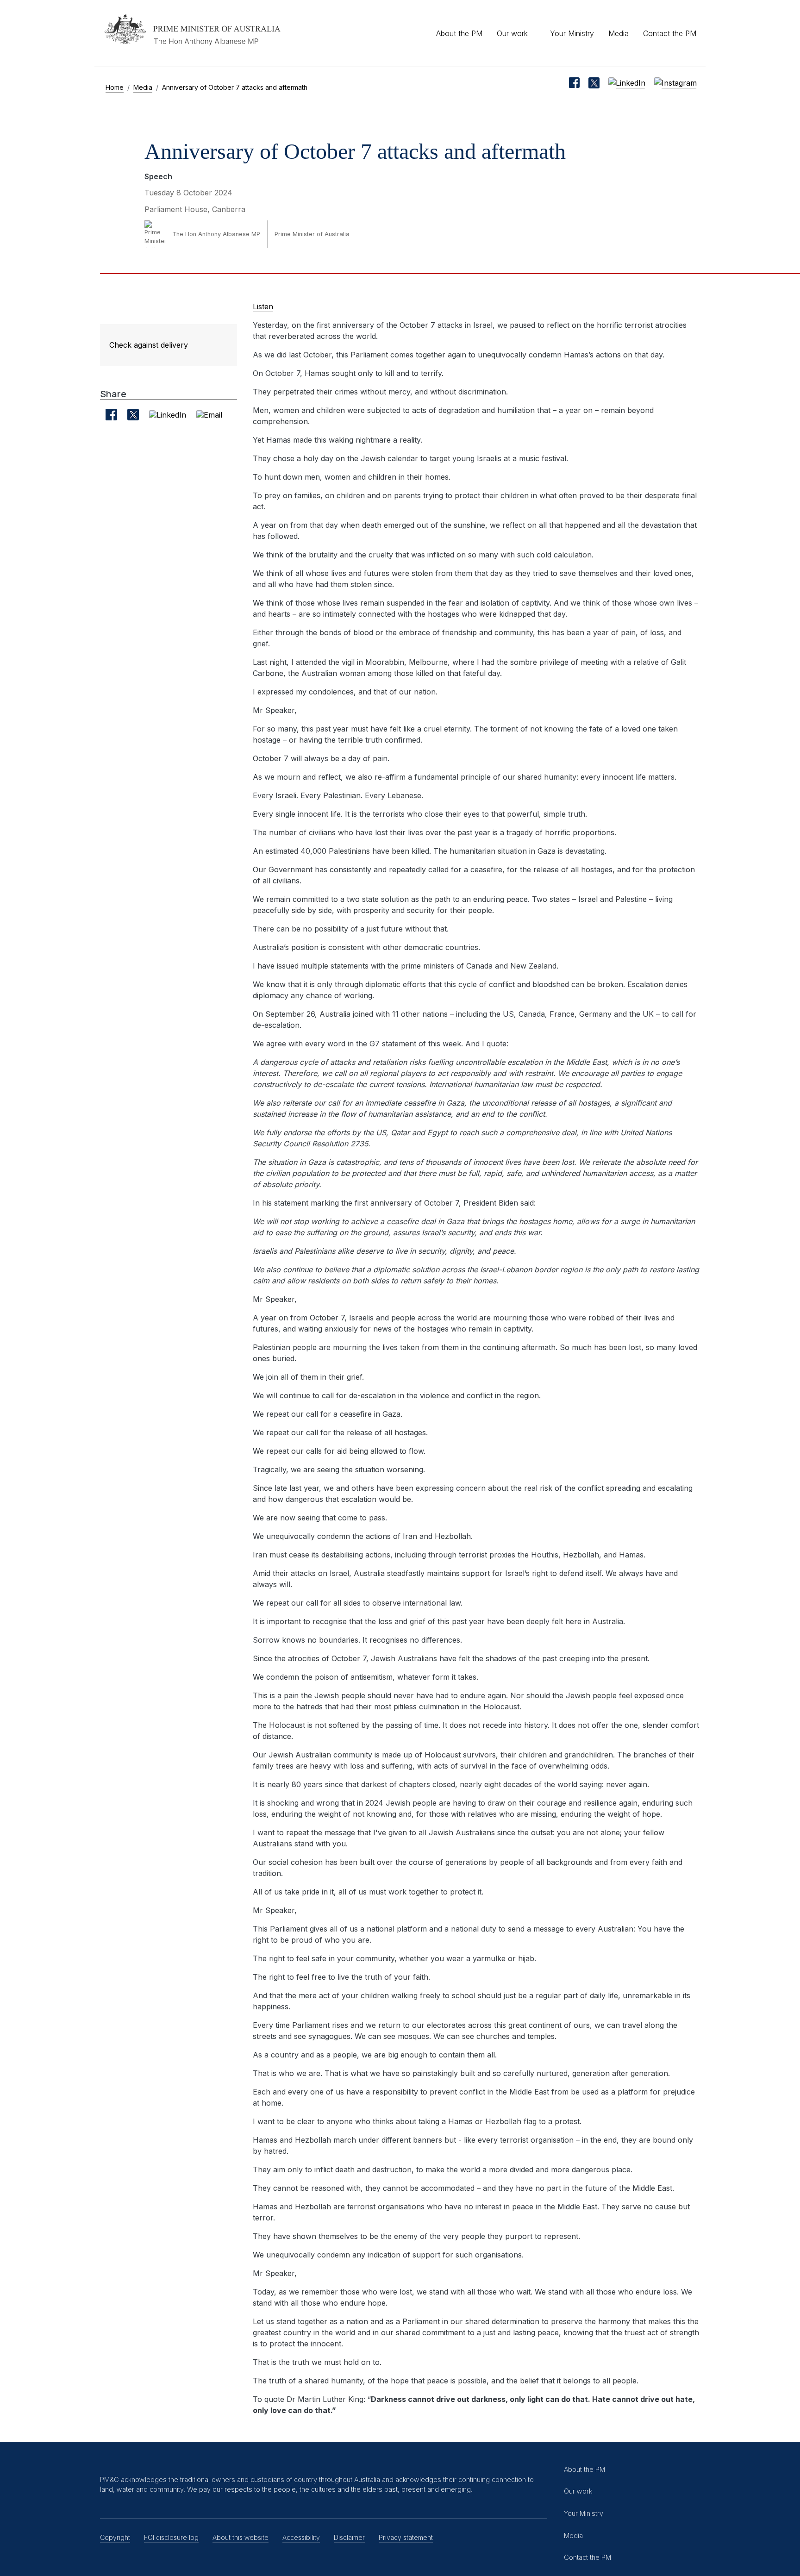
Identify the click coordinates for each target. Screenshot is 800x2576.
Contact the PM (670, 33)
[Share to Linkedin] (168, 414)
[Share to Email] (209, 414)
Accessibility (301, 2537)
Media (619, 33)
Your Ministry (572, 33)
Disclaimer (349, 2537)
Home (115, 87)
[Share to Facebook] (111, 415)
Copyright (115, 2537)
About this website (241, 2537)
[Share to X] (133, 415)
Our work (512, 33)
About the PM (459, 33)
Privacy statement (406, 2537)
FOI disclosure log (171, 2537)
